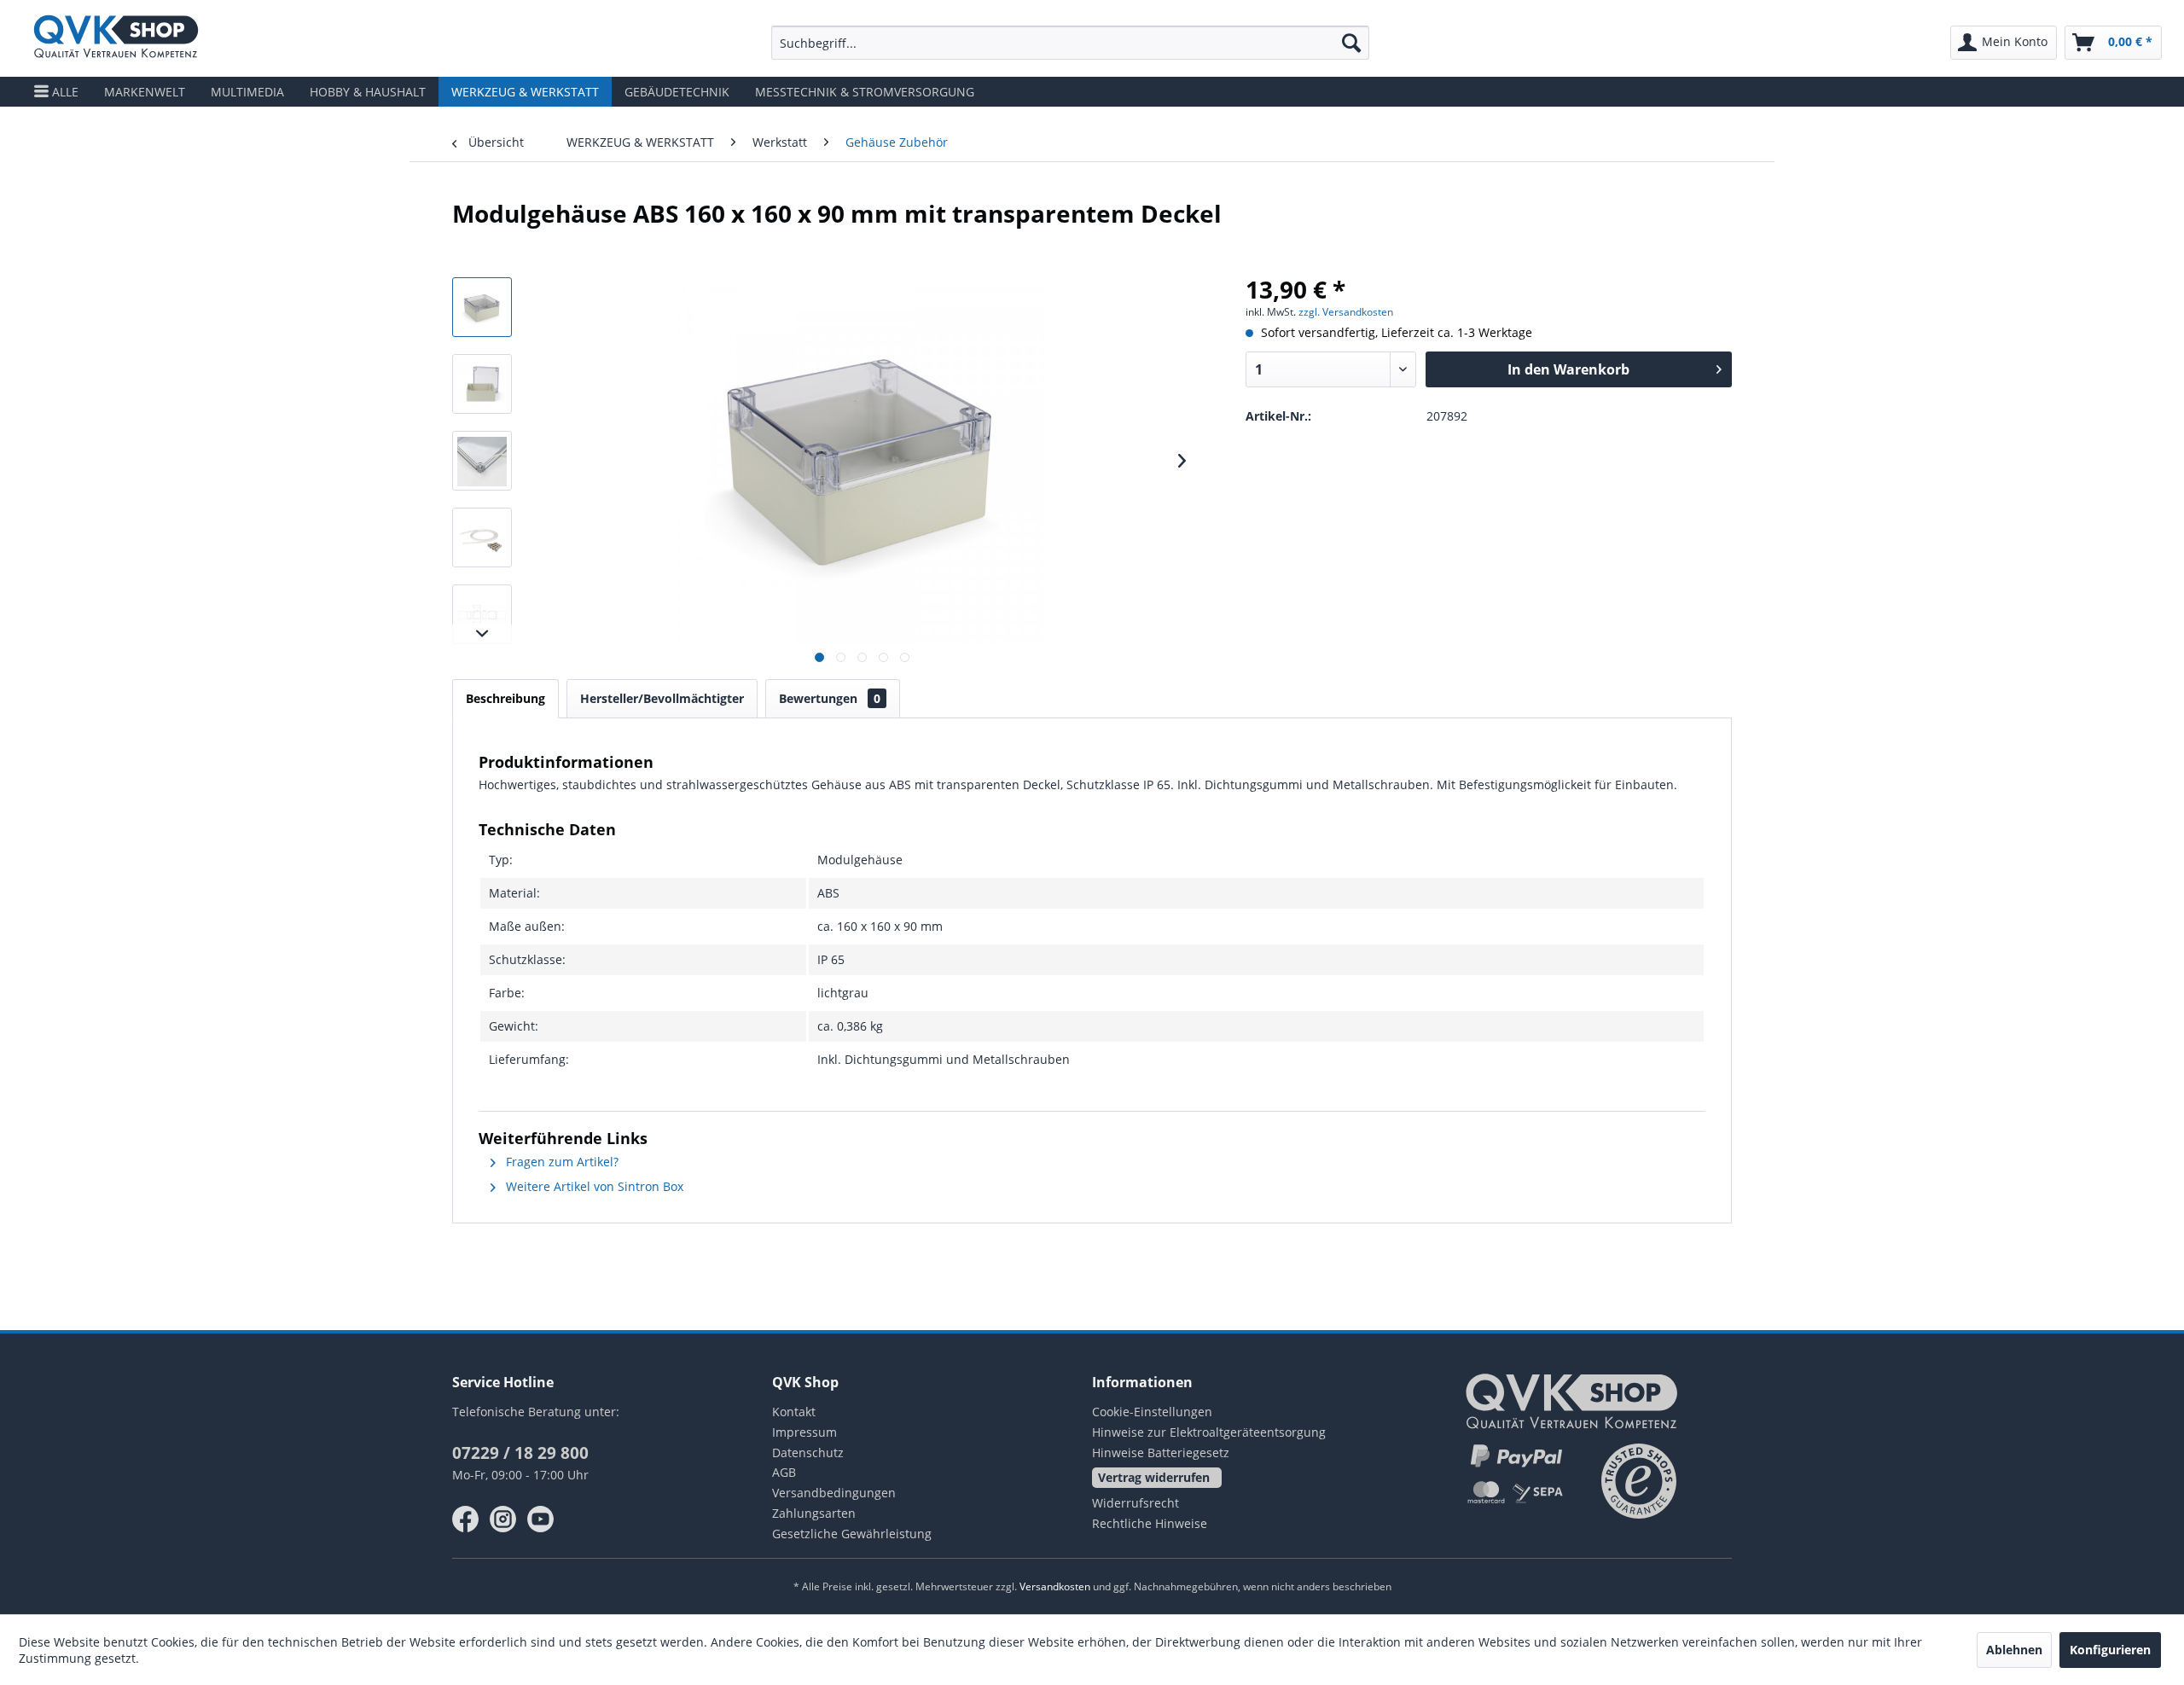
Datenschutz (808, 1453)
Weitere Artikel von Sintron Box (593, 1186)
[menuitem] (1070, 43)
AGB (784, 1472)
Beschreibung (505, 698)
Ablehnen (2014, 1650)
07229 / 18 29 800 (520, 1453)
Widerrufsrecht (1136, 1503)
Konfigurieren (2110, 1650)
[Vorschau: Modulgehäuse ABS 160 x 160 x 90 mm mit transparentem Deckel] (482, 307)
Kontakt (794, 1412)
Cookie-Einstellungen (1152, 1412)
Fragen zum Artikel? (561, 1162)
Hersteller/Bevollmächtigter (662, 698)
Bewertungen (830, 698)
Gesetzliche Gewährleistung (852, 1534)
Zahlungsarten (814, 1513)
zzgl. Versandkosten (1346, 312)
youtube (541, 1519)
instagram (503, 1519)
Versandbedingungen (834, 1493)
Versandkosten (1055, 1586)
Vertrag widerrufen (1154, 1477)
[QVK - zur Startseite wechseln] (116, 38)
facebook (466, 1519)
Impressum (804, 1432)
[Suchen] (1351, 43)
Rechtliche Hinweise (1150, 1523)
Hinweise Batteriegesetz (1161, 1453)
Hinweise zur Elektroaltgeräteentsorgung (1209, 1432)
